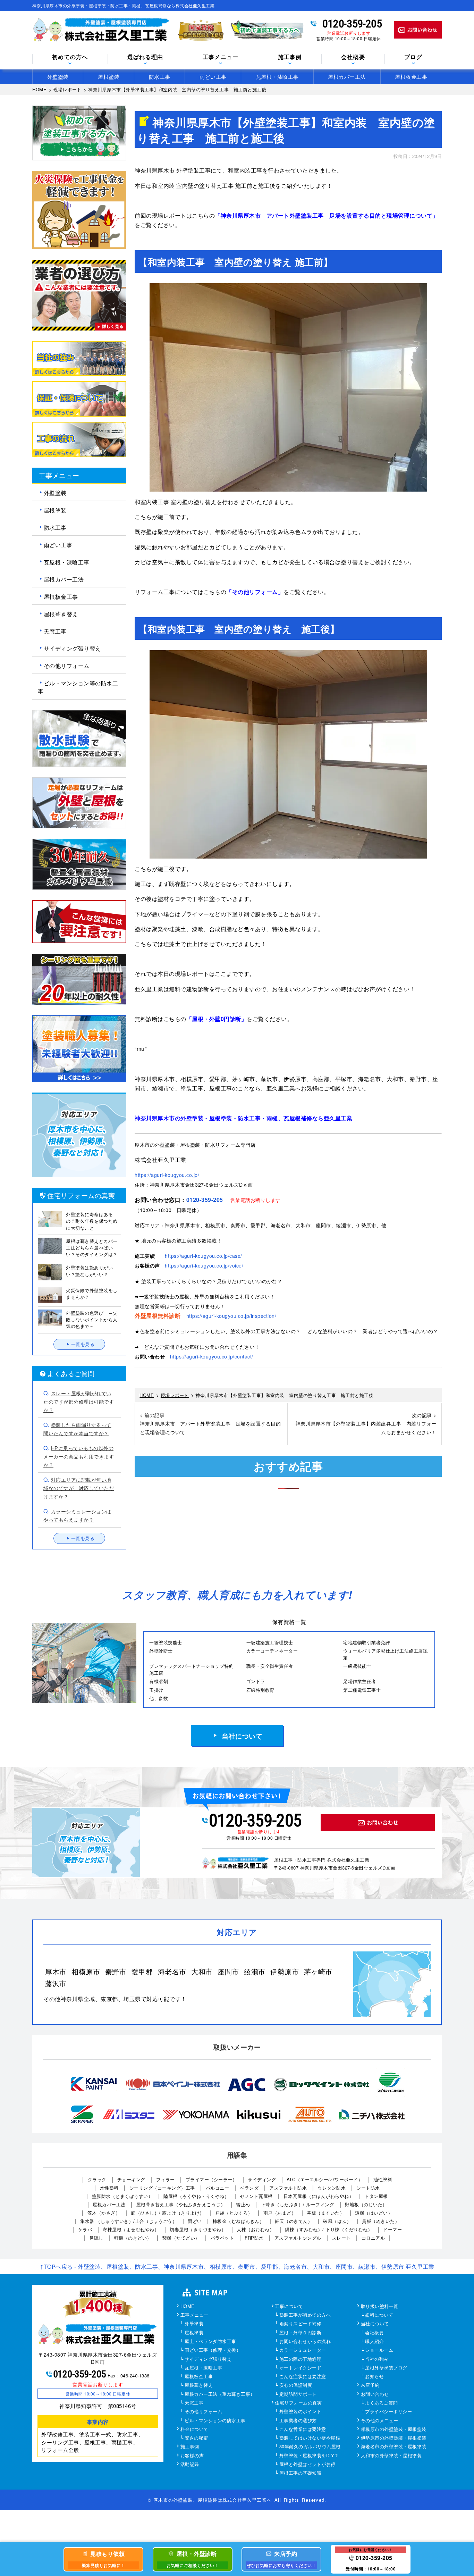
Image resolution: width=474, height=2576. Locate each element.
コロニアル (373, 2238)
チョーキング (131, 2179)
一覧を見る (83, 1344)
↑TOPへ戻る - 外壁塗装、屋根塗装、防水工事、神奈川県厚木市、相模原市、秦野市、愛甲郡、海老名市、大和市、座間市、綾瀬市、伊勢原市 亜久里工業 (237, 2266)
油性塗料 (383, 2179)
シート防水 (368, 2188)
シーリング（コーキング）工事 (162, 2188)
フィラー (166, 2179)
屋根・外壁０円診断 (301, 2333)
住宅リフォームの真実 (298, 2403)
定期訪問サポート (298, 2394)
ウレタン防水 (332, 2188)
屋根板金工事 (411, 77)
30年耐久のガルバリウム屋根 (310, 2447)
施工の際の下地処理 (301, 2359)
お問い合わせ (375, 2394)
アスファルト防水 (288, 2188)
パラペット (222, 2238)
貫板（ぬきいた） (381, 2221)
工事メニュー (194, 2315)
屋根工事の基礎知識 (301, 2473)
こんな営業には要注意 (303, 2429)
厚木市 (56, 1971)
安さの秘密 (196, 2438)
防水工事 (160, 77)
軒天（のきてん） (294, 2221)
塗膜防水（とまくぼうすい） (122, 2196)
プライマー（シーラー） (211, 2179)
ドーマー (392, 2229)
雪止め (243, 2204)
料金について (194, 2429)
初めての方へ (70, 57)
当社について (242, 1736)
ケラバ (85, 2229)
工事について (289, 2307)
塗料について (379, 2315)
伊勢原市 (285, 1971)
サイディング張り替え (72, 648)
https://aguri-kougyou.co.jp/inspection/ (231, 1316)
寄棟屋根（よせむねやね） (131, 2229)
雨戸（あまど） (280, 2213)
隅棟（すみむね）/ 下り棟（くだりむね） (329, 2229)
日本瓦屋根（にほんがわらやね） (319, 2196)
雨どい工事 (213, 77)
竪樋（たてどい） (181, 2238)
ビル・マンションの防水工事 (215, 2421)
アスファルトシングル (298, 2238)
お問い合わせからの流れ (305, 2342)
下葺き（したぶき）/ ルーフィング (298, 2204)
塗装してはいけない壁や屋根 (310, 2438)
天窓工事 (55, 631)
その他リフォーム (67, 666)
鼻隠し (96, 2238)
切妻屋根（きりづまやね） (198, 2229)
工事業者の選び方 (298, 2421)
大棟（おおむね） (255, 2229)
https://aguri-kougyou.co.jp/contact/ (212, 1356)
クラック (97, 2179)
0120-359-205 (352, 24)
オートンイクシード (301, 2368)
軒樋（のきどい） (133, 2238)
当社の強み (377, 2359)
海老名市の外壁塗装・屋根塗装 (394, 2447)
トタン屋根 (376, 2196)
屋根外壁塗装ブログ (386, 2368)
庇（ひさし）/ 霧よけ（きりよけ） (168, 2213)
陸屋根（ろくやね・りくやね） (196, 2196)
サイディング (262, 2179)
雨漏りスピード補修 (301, 2324)
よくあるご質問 (382, 2403)
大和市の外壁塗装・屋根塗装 (391, 2456)
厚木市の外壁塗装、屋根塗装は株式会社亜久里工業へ (213, 2500)
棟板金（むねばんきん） (239, 2221)
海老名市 (172, 1971)
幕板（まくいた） (325, 2213)
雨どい (195, 2221)
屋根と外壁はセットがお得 (307, 2465)
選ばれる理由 (145, 57)
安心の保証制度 (296, 2385)
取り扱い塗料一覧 (380, 2307)
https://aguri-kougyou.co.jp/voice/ (204, 1265)
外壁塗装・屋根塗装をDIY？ (309, 2456)
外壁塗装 (58, 77)
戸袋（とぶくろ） (234, 2213)
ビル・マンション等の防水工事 (78, 687)
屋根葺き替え (61, 614)
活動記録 (190, 2465)
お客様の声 (192, 2456)
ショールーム (379, 2350)
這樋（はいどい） (374, 2213)
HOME (188, 2307)
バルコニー (218, 2188)
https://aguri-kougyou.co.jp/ (167, 1175)
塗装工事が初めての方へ (305, 2315)
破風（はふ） (337, 2221)
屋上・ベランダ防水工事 (210, 2342)
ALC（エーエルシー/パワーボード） (325, 2179)
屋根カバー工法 (347, 77)
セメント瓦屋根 (256, 2196)
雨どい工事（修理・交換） (213, 2350)
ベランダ (249, 2188)
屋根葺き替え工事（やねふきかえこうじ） (181, 2204)
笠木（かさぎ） (104, 2213)
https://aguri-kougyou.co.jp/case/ (204, 1256)
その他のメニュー (380, 2421)
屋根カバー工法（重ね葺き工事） (220, 2394)
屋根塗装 (109, 77)
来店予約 (370, 2385)
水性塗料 (109, 2188)
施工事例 (190, 2447)
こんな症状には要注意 (303, 2377)
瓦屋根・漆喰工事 (277, 77)
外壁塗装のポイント (301, 2412)
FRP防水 (254, 2238)
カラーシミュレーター (303, 2350)
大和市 (202, 1971)
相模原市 (86, 1971)
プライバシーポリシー (388, 2412)
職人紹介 (374, 2342)
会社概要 (353, 57)
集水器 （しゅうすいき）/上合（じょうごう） (129, 2221)
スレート (341, 2238)
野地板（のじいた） (366, 2204)
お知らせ (374, 2377)
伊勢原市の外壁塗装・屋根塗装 (394, 2438)
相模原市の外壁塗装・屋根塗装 (394, 2429)
